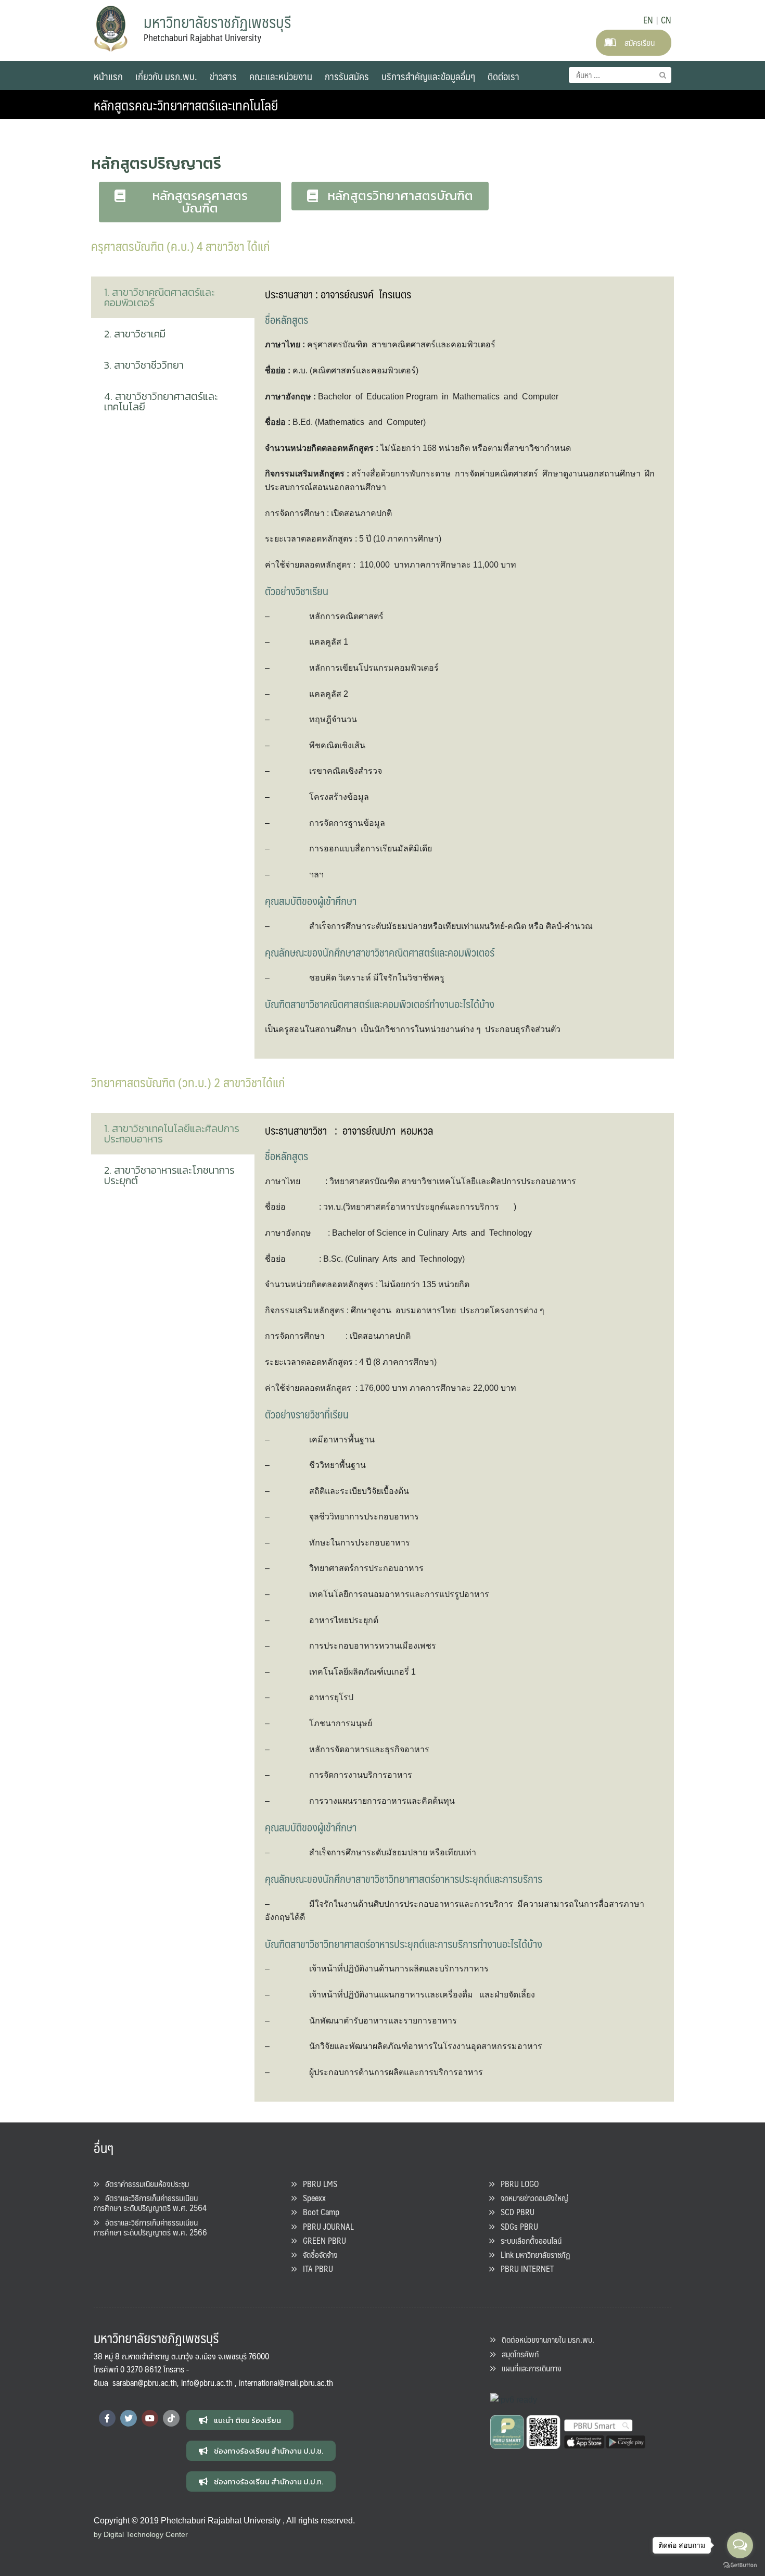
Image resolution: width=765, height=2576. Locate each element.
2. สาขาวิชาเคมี (135, 334)
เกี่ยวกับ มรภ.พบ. (166, 76)
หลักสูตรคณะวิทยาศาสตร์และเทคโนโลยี (186, 105)
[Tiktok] (171, 2418)
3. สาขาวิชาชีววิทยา (144, 365)
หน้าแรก (108, 76)
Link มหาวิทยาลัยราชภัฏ (532, 2254)
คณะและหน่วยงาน (281, 76)
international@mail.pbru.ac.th (286, 2383)
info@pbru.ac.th (207, 2383)
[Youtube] (150, 2418)
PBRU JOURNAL (325, 2226)
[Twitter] (129, 2418)
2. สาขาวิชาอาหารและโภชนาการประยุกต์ (169, 1175)
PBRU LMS (317, 2184)
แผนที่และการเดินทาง (528, 2368)
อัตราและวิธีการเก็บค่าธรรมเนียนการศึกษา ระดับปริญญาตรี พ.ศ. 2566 (150, 2227)
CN (666, 20)
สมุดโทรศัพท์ (517, 2354)
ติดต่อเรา (503, 76)
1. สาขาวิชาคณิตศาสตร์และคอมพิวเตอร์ (160, 297)
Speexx (311, 2198)
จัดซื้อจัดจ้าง (317, 2254)
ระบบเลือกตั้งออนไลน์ (528, 2240)
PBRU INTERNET (524, 2269)
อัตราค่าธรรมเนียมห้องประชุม (144, 2184)
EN (648, 20)
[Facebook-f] (107, 2418)
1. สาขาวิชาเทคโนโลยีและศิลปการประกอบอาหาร (172, 1134)
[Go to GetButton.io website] (740, 2565)
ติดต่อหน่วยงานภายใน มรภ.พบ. (545, 2339)
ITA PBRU (315, 2269)
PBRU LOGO (517, 2184)
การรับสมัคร (347, 76)
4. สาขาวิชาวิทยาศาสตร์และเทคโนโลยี (161, 401)
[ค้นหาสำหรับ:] (620, 75)
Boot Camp (318, 2212)
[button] (190, 202)
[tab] (173, 297)
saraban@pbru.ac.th (145, 2383)
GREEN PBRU (321, 2240)
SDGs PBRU (516, 2226)
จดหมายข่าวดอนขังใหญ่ (531, 2198)
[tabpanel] (464, 668)
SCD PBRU (514, 2212)
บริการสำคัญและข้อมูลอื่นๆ (428, 76)
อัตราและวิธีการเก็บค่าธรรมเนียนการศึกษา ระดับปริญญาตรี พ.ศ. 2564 (150, 2203)
